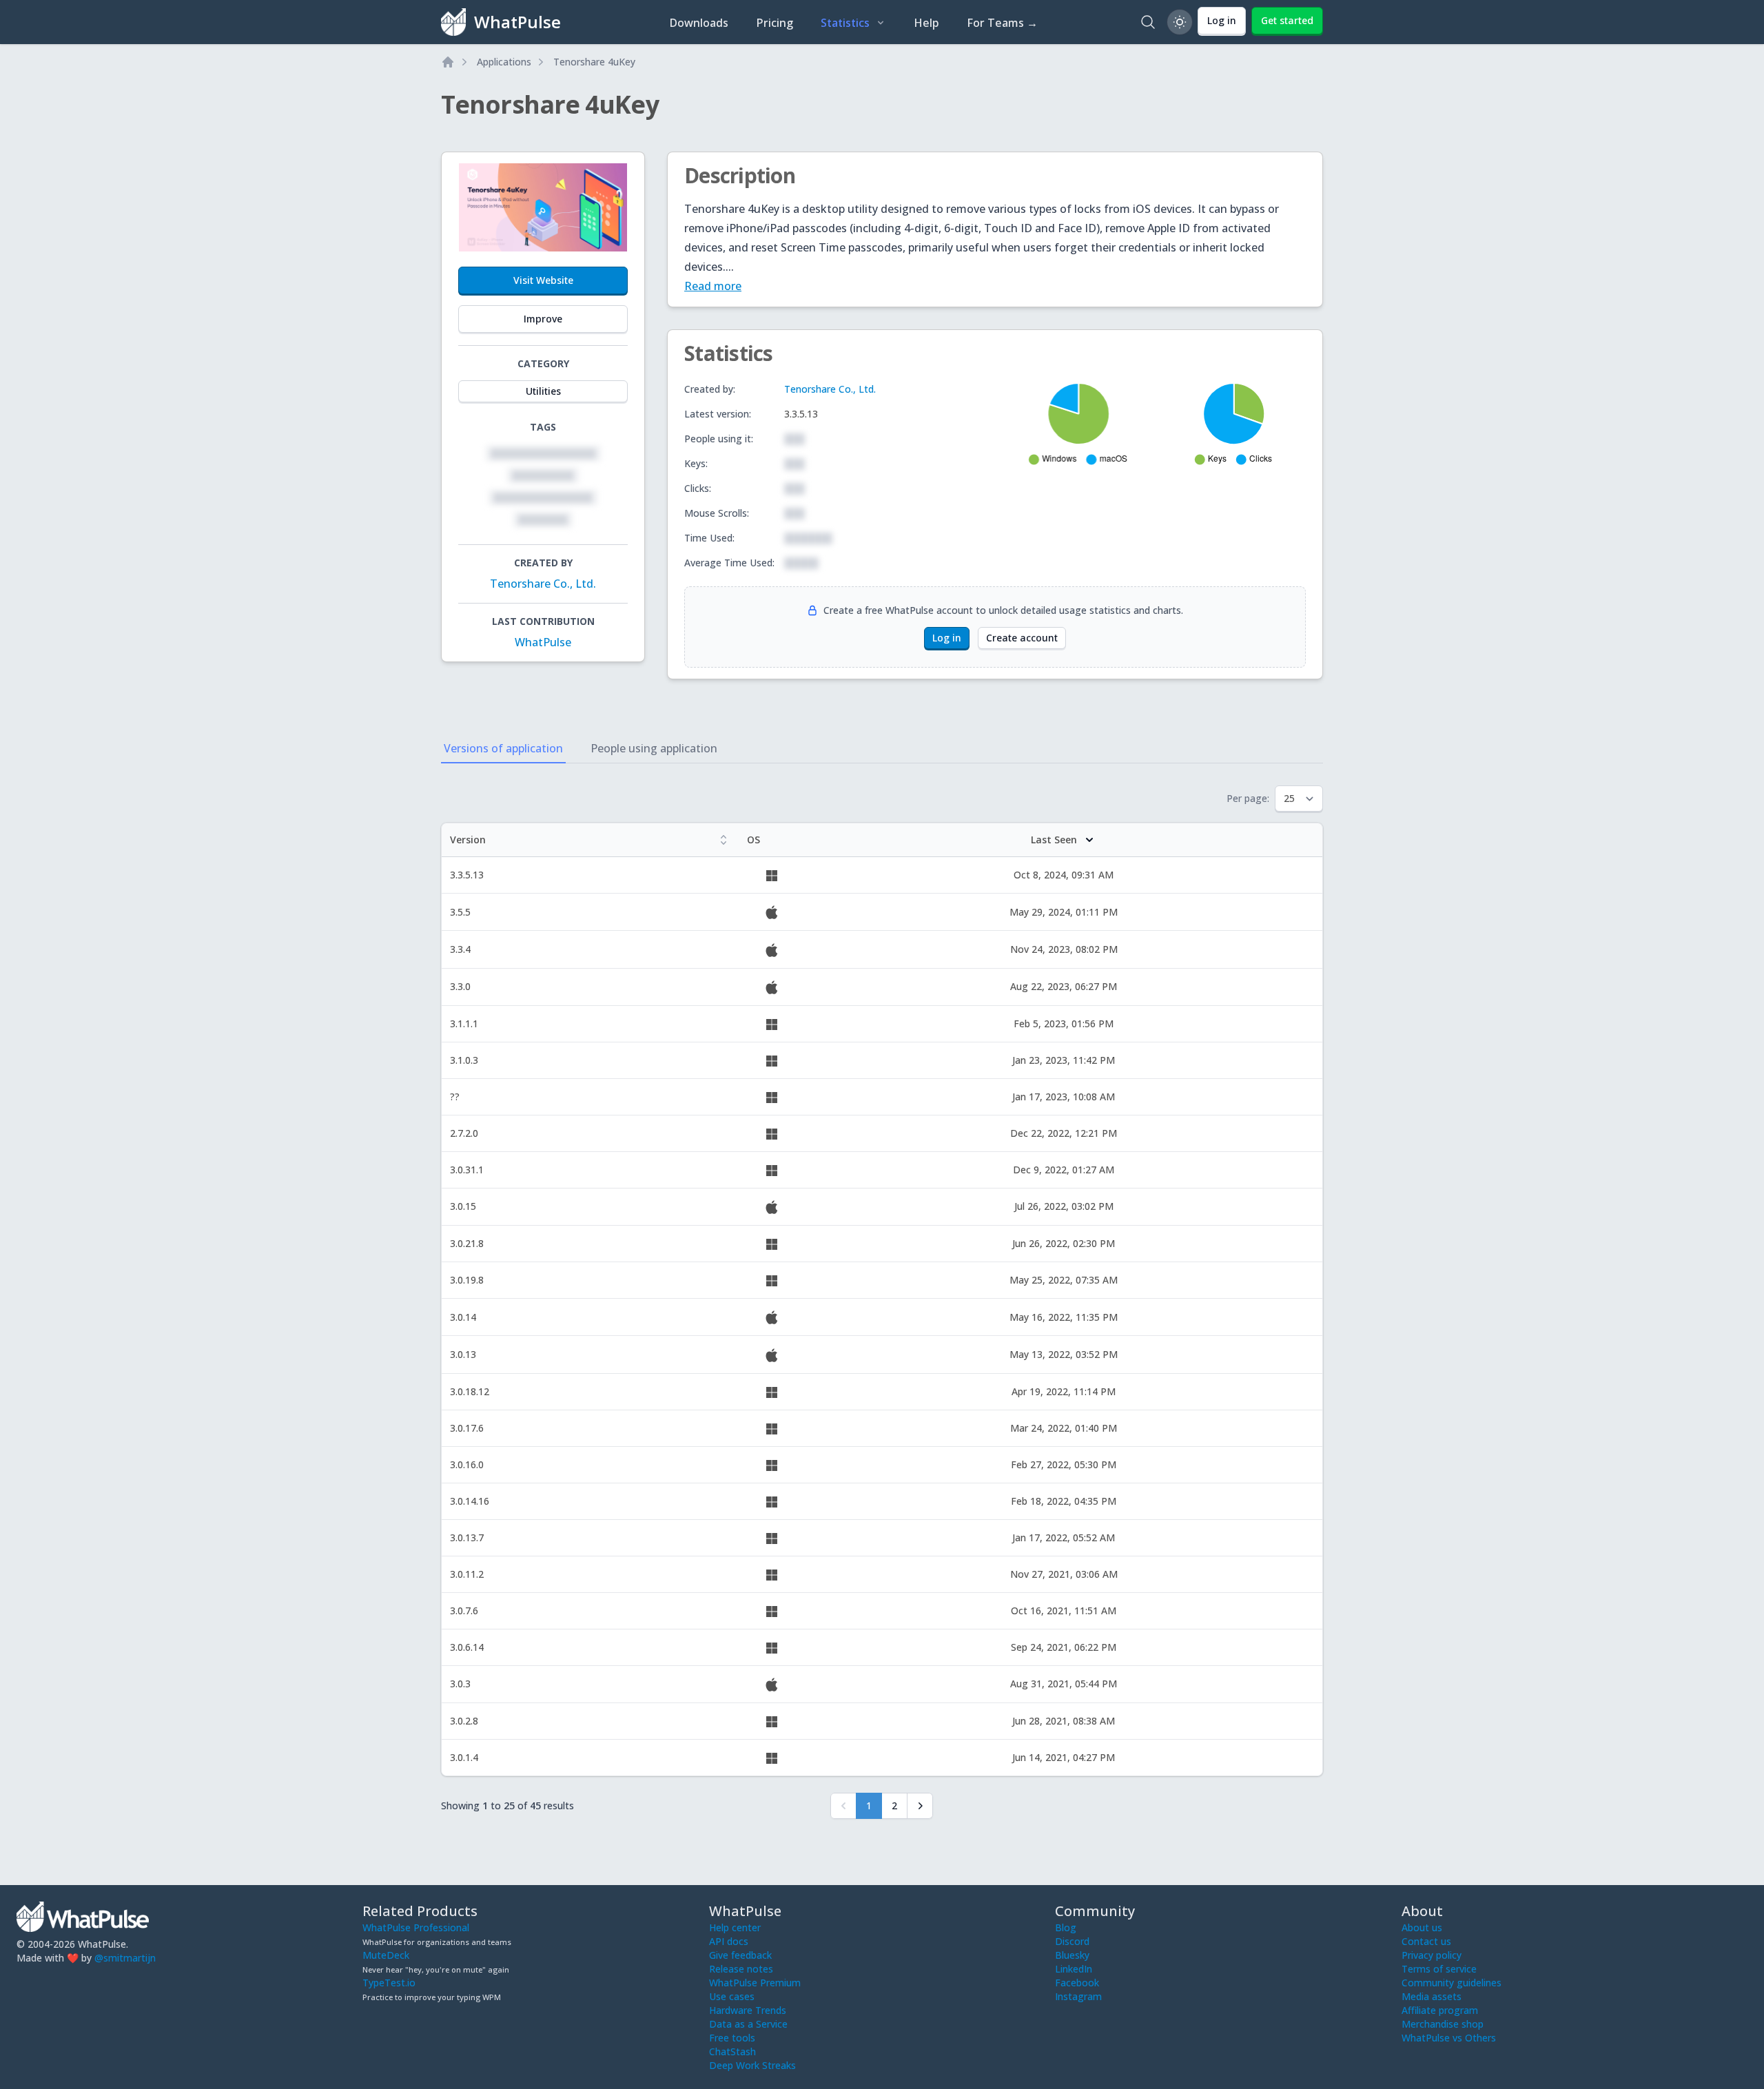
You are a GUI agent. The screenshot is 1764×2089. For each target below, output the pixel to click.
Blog (1066, 1927)
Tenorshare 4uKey (594, 62)
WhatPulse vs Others (1449, 2038)
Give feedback (740, 1955)
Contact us (1426, 1941)
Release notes (741, 1969)
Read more (713, 286)
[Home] (448, 62)
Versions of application (503, 748)
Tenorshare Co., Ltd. (543, 584)
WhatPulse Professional (416, 1927)
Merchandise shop (1443, 2024)
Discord (1072, 1941)
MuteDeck (386, 1955)
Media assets (1432, 1996)
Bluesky (1072, 1955)
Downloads (699, 23)
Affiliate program (1440, 2010)
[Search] (1148, 22)
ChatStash (732, 2051)
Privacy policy (1432, 1955)
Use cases (732, 1996)
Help (926, 23)
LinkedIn (1074, 1969)
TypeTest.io (389, 1983)
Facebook (1077, 1983)
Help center (735, 1927)
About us (1422, 1927)
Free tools (732, 2038)
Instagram (1078, 1996)
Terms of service (1439, 1969)
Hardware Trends (748, 2010)
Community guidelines (1452, 1983)
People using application (654, 748)
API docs (729, 1941)
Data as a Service (748, 2024)
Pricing (775, 23)
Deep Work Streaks (752, 2065)
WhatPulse (543, 642)
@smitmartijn (125, 1958)
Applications (504, 62)
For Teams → (1002, 23)
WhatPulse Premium (755, 1983)
